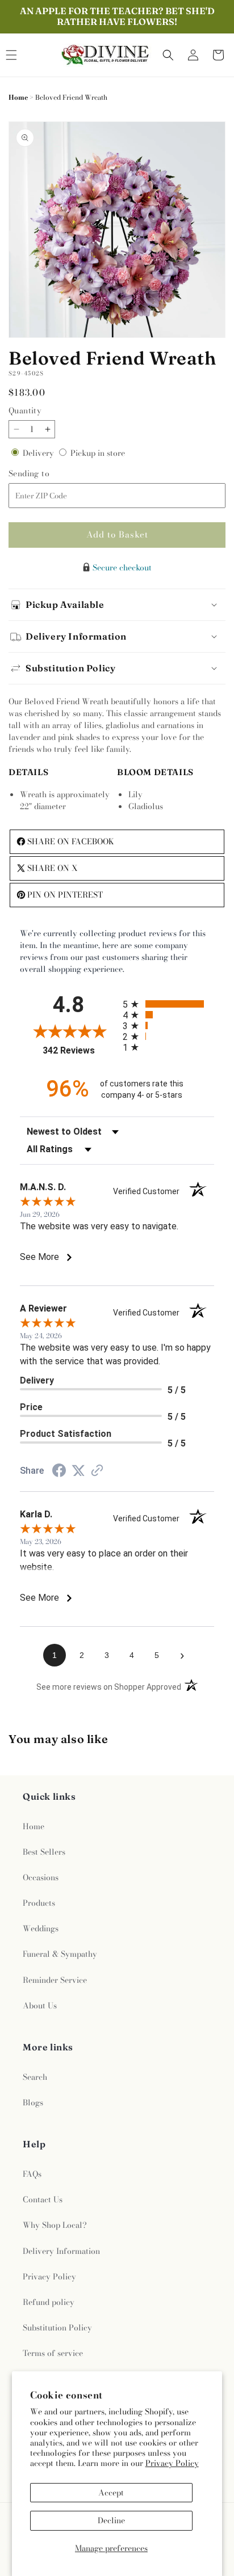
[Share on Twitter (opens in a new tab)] (78, 1471)
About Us (40, 2006)
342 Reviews (80, 1050)
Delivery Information (61, 2251)
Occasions (41, 1877)
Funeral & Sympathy (60, 1954)
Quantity (25, 411)
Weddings (41, 1928)
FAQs (32, 2174)
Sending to (44, 474)
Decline (111, 2520)
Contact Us (43, 2199)
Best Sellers (44, 1852)
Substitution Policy (57, 2328)
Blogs (33, 2103)
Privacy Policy (172, 2463)
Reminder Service (55, 1980)
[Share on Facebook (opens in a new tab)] (59, 1472)
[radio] (168, 1004)
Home (18, 97)
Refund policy (49, 2302)
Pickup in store (98, 453)
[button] (168, 55)
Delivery (39, 453)
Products (39, 1903)
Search (35, 2077)
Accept (111, 2493)
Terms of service (53, 2353)
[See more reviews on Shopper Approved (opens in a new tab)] (97, 1471)
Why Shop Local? (55, 2225)
